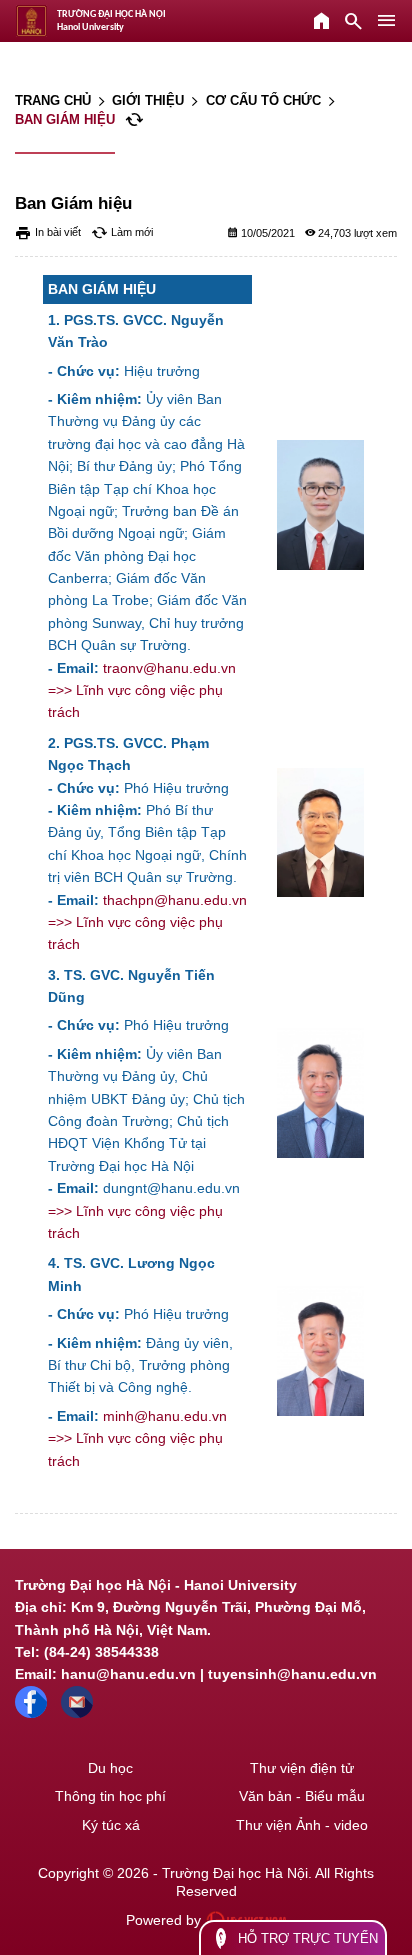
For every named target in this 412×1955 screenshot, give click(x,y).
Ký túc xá (111, 1825)
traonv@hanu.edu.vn (169, 668)
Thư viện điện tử (302, 1768)
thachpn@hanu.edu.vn (175, 900)
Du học (110, 1768)
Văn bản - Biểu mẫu (302, 1796)
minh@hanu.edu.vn (165, 1416)
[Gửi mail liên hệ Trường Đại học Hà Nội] (77, 1713)
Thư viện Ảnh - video (302, 1825)
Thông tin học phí (110, 1796)
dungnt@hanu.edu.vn (171, 1188)
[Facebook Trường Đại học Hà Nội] (31, 1713)
